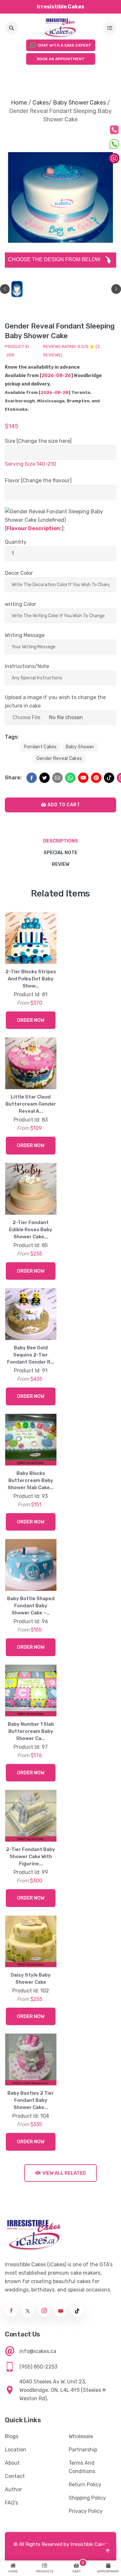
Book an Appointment (61, 59)
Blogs (12, 2436)
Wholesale (81, 2436)
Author (13, 2489)
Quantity (16, 542)
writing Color (20, 604)
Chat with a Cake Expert (65, 45)
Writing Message (25, 635)
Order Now (31, 1020)
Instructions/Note (27, 666)
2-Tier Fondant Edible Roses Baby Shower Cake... (31, 1230)
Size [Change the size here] (38, 441)
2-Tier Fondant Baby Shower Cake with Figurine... (31, 1857)
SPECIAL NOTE (60, 853)
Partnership (83, 2450)
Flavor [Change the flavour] (38, 480)
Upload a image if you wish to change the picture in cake (55, 702)
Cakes (41, 103)
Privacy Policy (86, 2511)
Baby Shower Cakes (79, 103)
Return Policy (85, 2485)
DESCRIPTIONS (61, 841)
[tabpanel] (17, 289)
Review (61, 864)
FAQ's (11, 2503)
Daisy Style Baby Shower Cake (31, 1979)
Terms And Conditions (82, 2467)
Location (15, 2450)
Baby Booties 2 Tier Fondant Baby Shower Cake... (31, 2100)
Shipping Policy (87, 2498)
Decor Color (19, 573)
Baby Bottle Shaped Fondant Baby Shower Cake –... (31, 1606)
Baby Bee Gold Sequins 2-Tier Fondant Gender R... (31, 1355)
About (12, 2463)
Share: (13, 778)
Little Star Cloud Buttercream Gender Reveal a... (31, 1104)
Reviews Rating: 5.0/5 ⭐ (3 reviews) (71, 351)
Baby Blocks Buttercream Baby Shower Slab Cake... (31, 1480)
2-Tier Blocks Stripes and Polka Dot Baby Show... (31, 979)
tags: (12, 737)
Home (19, 103)
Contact (15, 2476)
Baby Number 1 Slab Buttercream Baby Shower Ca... (31, 1731)
